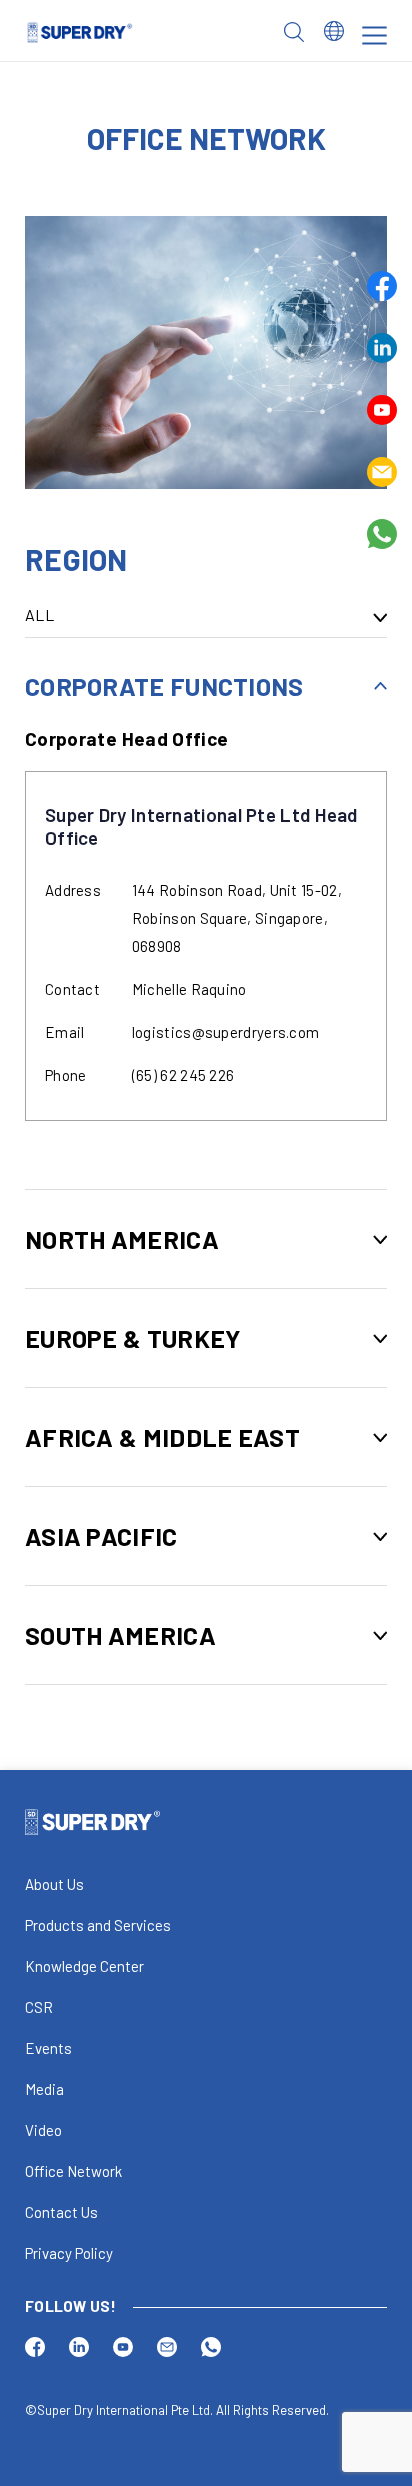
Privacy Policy (69, 2253)
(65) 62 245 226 (183, 1075)
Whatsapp (382, 534)
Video (43, 2130)
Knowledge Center (84, 1966)
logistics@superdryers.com (226, 1032)
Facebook (382, 286)
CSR (39, 2007)
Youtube (382, 410)
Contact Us (61, 2212)
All (39, 614)
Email (382, 472)
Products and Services (98, 1925)
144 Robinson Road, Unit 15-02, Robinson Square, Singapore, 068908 (237, 918)
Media (44, 2089)
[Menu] (374, 35)
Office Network (73, 2171)
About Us (54, 1884)
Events (48, 2048)
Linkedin (382, 348)
